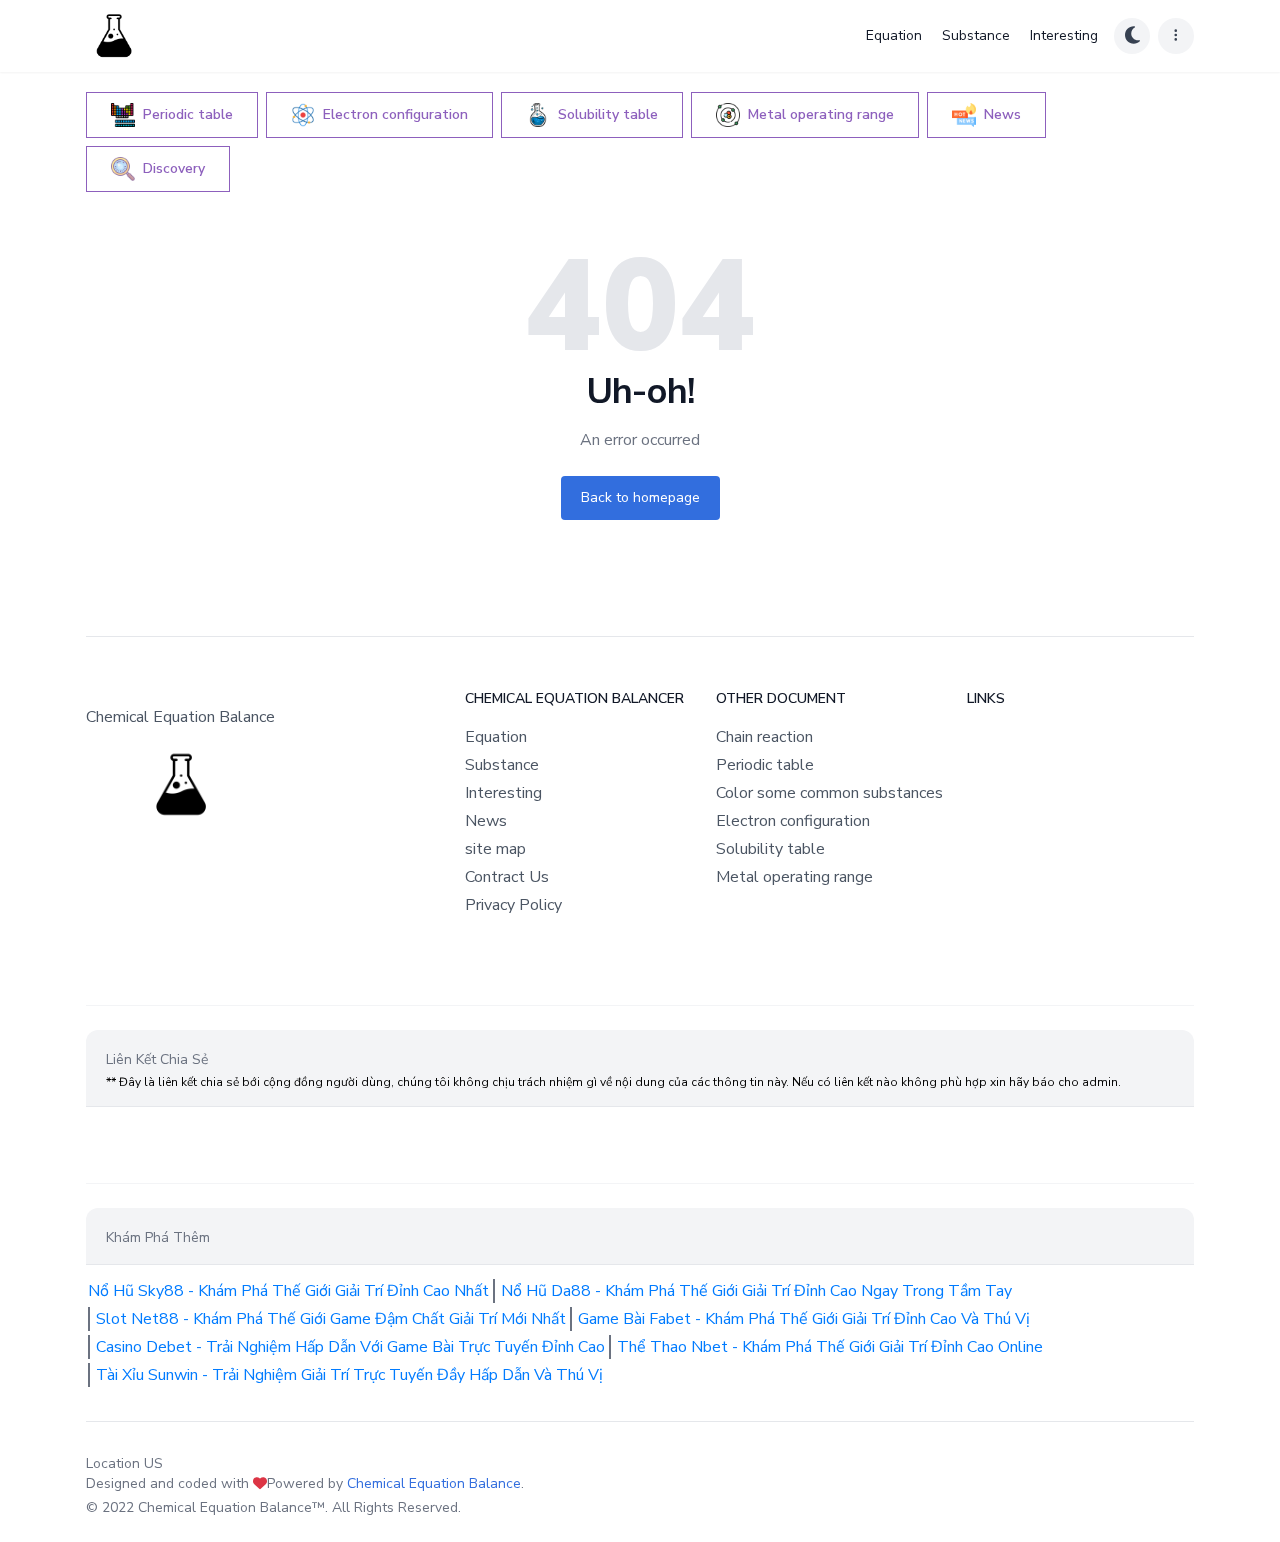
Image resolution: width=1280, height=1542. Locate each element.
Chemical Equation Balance (434, 1483)
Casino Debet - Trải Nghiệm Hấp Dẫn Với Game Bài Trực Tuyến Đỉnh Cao (350, 1347)
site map (495, 849)
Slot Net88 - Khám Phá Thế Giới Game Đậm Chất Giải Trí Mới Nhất (331, 1319)
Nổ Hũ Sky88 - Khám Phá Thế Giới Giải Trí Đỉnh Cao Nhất (288, 1291)
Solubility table (770, 849)
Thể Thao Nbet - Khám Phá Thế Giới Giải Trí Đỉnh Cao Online (830, 1347)
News (486, 821)
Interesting (1064, 35)
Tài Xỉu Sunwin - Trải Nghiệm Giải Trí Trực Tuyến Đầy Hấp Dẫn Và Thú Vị (349, 1375)
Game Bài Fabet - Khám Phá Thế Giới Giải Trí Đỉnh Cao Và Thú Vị (804, 1319)
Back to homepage (640, 497)
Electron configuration (793, 821)
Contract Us (507, 877)
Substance (976, 35)
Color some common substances (829, 793)
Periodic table (765, 765)
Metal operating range (794, 877)
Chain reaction (764, 737)
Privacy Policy (513, 905)
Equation (894, 35)
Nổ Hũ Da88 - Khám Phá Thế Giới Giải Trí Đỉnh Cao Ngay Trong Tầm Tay (756, 1291)
